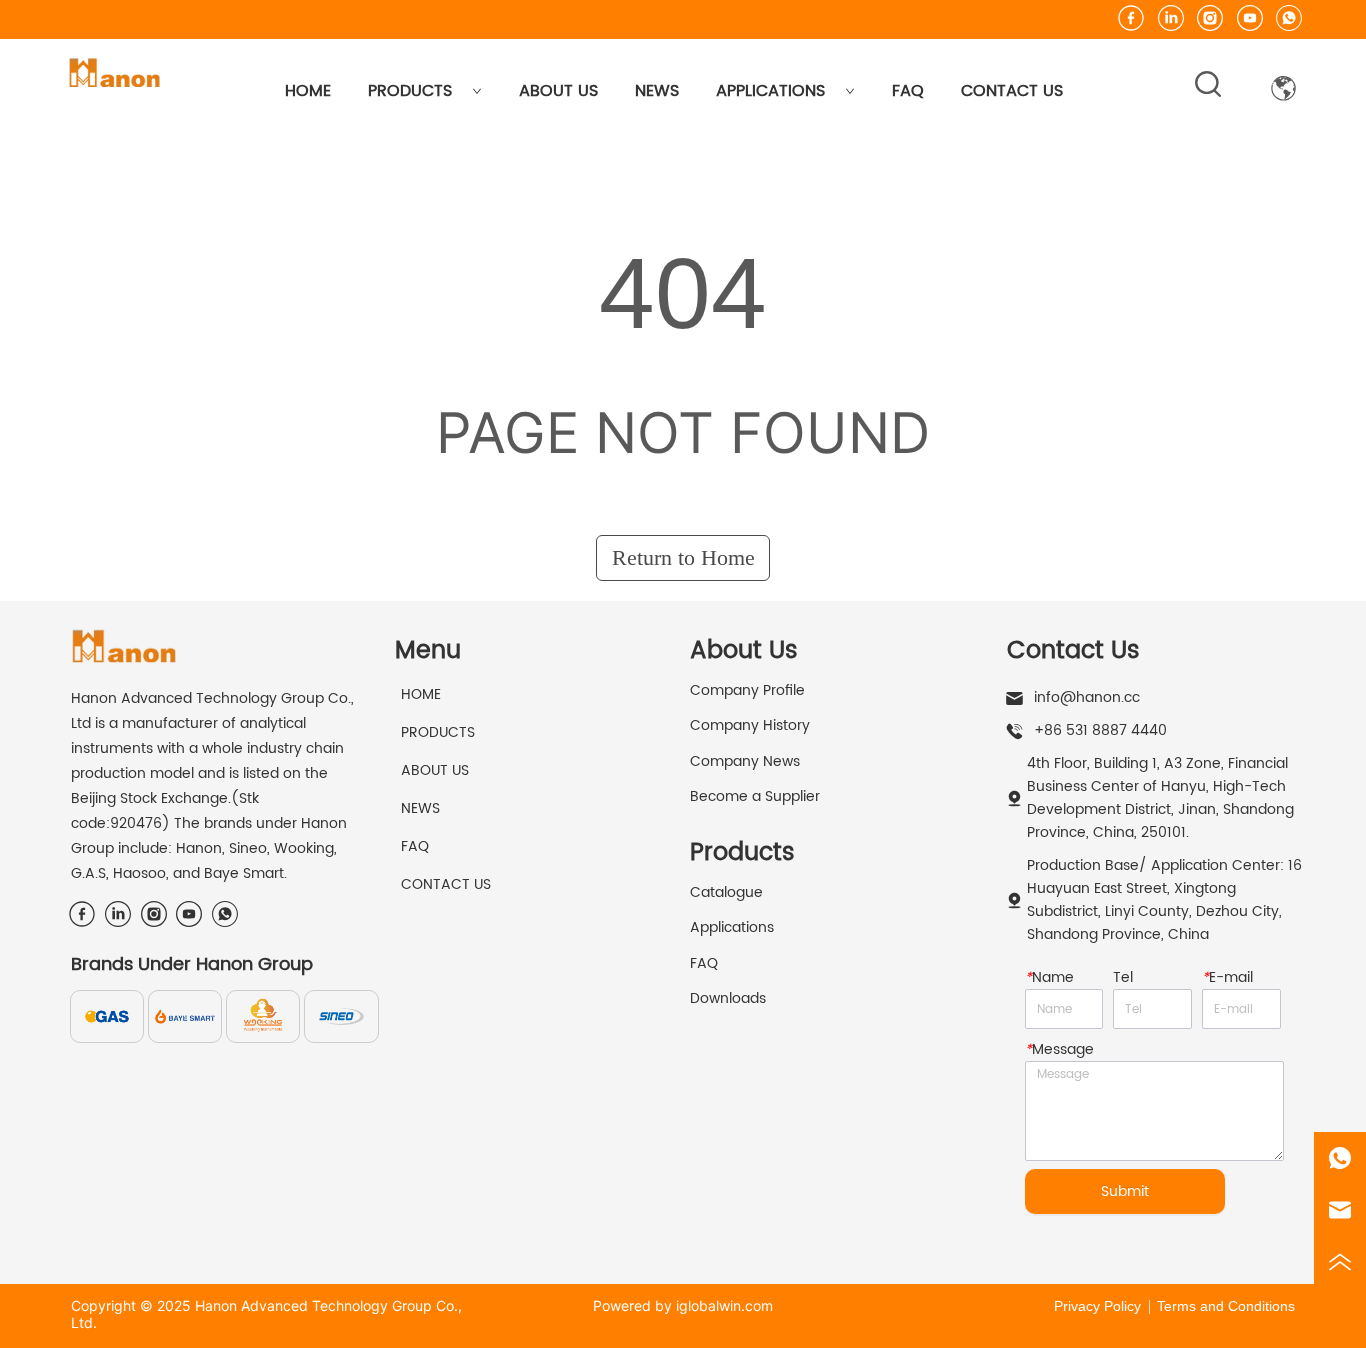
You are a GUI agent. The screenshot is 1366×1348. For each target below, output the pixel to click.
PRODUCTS (410, 91)
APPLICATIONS (770, 91)
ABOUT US (558, 91)
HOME (308, 91)
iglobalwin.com (724, 1305)
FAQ (908, 91)
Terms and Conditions (1226, 1306)
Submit (1125, 1191)
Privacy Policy (1097, 1306)
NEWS (657, 91)
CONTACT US (1012, 91)
